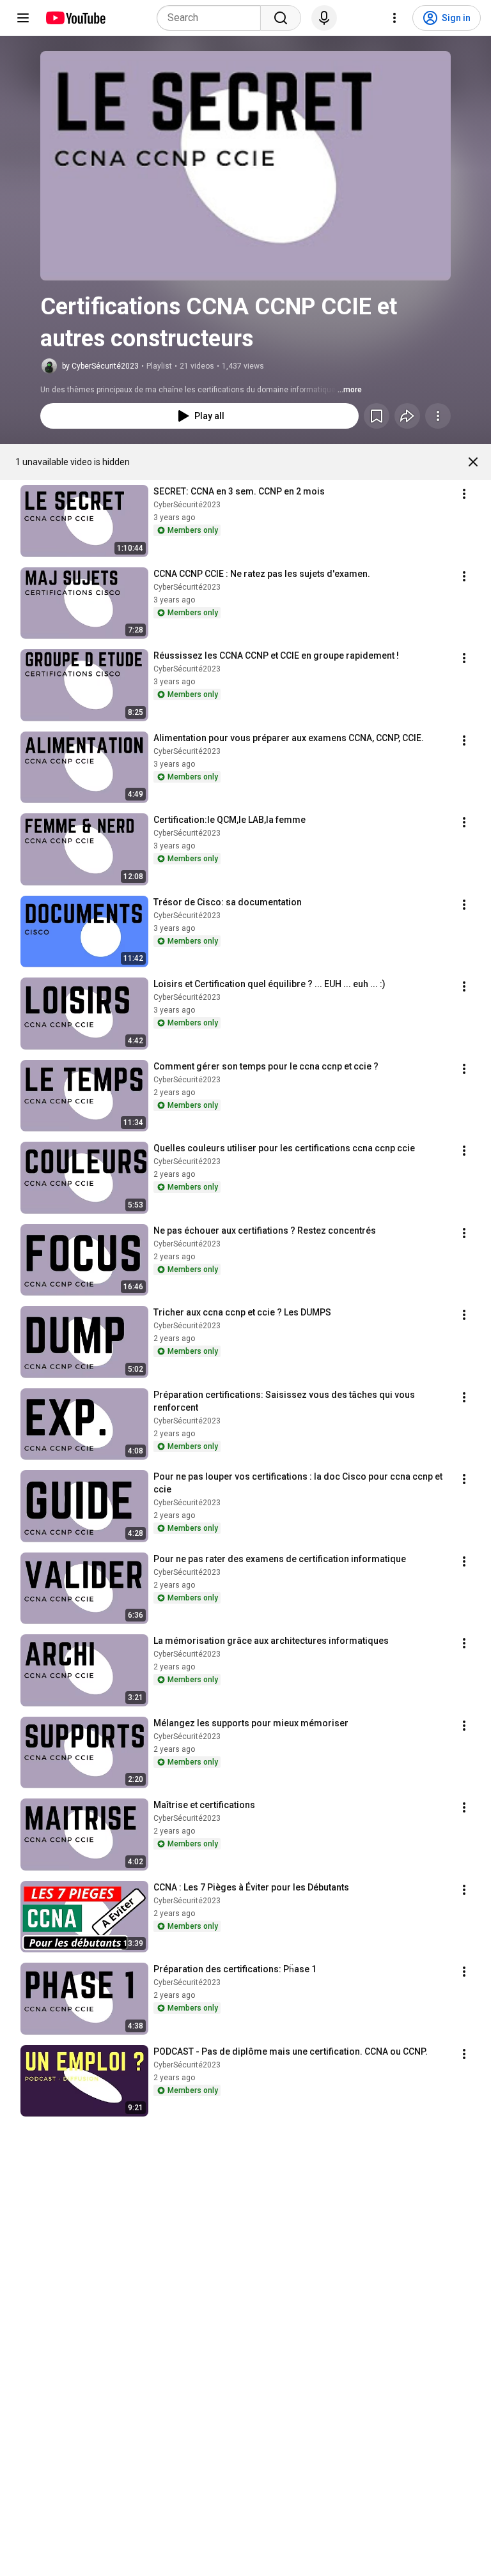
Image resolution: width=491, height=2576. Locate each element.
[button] (245, 166)
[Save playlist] (377, 416)
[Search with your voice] (324, 18)
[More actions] (438, 416)
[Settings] (394, 18)
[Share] (407, 416)
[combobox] (213, 18)
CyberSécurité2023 (187, 505)
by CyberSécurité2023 (100, 366)
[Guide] (23, 18)
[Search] (281, 18)
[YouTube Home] (75, 18)
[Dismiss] (473, 462)
